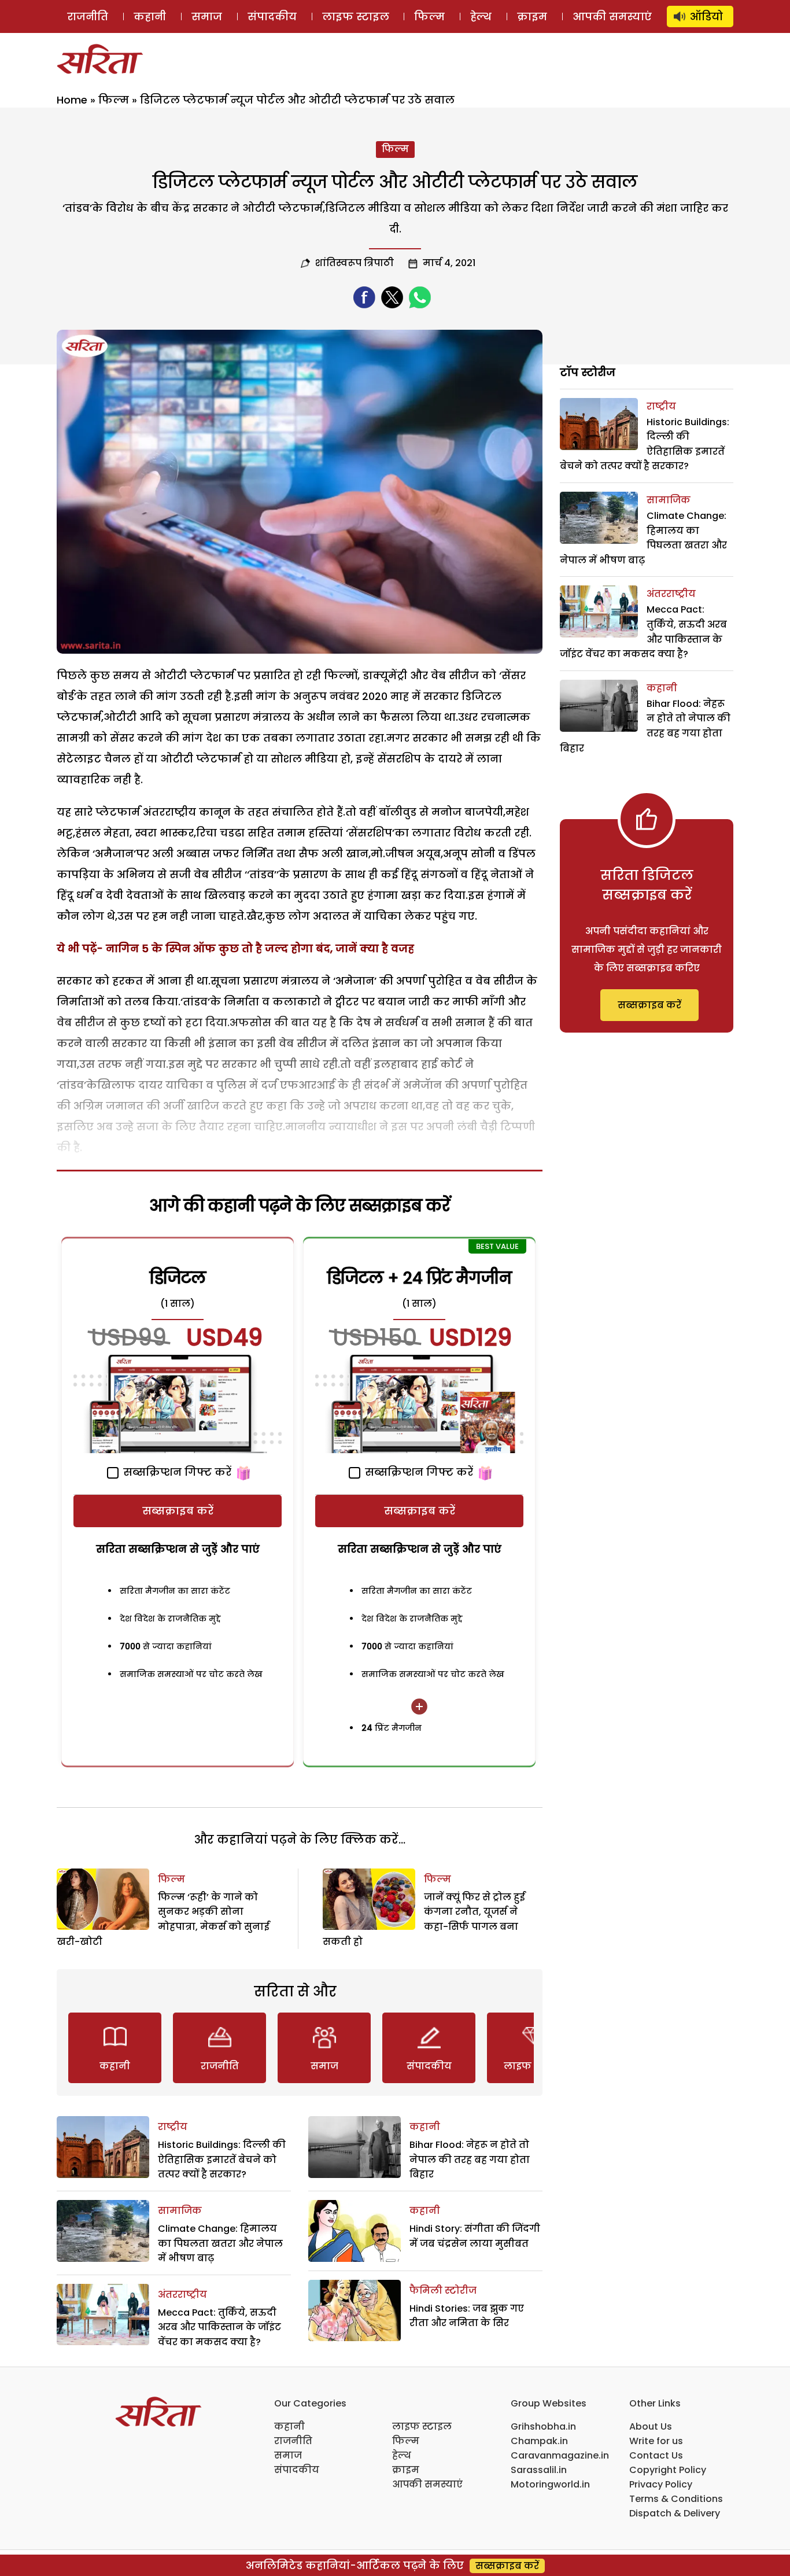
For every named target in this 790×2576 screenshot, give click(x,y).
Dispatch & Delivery (675, 2513)
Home (72, 100)
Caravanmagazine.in (560, 2455)
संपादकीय (272, 16)
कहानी (150, 16)
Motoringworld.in (550, 2484)
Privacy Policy (661, 2484)
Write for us (656, 2441)
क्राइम (532, 16)
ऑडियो (706, 16)
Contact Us (656, 2455)
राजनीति (88, 16)
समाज (207, 16)
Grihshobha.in (543, 2426)
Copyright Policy (668, 2470)
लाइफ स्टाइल (356, 16)
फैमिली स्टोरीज (443, 2291)
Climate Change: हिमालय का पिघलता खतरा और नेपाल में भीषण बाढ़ (220, 2243)
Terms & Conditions (676, 2499)
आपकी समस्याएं (612, 16)
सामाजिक (180, 2211)
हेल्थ (481, 16)
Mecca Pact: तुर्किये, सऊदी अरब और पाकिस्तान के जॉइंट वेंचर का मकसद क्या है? (219, 2327)
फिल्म (429, 16)
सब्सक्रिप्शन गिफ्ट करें (176, 1472)
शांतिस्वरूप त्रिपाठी (355, 263)
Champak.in (539, 2441)
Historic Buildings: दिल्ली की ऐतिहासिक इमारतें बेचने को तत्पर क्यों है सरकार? (222, 2159)
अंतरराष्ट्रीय (182, 2295)
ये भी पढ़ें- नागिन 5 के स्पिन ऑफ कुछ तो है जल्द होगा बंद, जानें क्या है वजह (235, 948)
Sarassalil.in (539, 2470)
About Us (651, 2426)
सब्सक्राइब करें (178, 1511)
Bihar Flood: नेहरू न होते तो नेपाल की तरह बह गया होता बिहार (470, 2159)
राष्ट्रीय (173, 2127)
